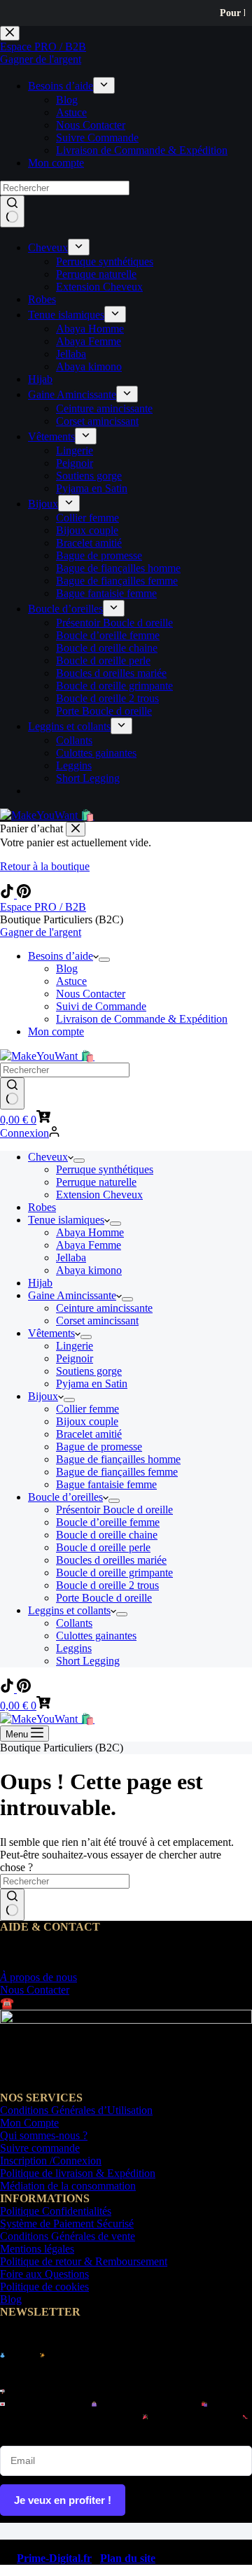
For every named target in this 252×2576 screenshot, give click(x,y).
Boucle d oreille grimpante (114, 1573)
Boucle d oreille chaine (107, 1535)
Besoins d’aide (61, 956)
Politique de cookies (44, 2287)
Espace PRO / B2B (43, 907)
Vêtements (51, 1333)
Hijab (40, 1283)
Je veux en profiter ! (63, 2500)
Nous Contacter (91, 994)
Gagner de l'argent (41, 932)
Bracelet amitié (89, 1434)
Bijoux (43, 1396)
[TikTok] (8, 894)
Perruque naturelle (96, 1182)
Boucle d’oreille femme (108, 1522)
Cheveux (48, 1157)
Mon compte (56, 1031)
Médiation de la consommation (68, 2186)
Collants (74, 1623)
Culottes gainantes (96, 1636)
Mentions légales (37, 2249)
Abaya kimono (89, 1270)
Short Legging (88, 1661)
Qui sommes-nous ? (44, 2135)
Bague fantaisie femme (106, 1484)
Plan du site (128, 2558)
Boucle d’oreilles (65, 1497)
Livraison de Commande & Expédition (142, 1019)
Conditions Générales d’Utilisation (76, 2110)
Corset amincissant (97, 1321)
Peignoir (75, 1358)
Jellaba (71, 1258)
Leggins (74, 1648)
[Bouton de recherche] (12, 1093)
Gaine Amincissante (72, 1295)
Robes (42, 1207)
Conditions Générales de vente (68, 2236)
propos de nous (38, 1977)
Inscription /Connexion (51, 2161)
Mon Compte (29, 2123)
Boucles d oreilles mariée (111, 1560)
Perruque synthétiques (105, 1169)
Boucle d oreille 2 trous (107, 1585)
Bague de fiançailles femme (117, 1472)
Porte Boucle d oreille (104, 1598)
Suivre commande (40, 2148)
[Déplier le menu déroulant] (104, 960)
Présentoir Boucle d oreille (114, 1510)
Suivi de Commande (101, 1006)
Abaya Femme (89, 1245)
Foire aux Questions (44, 2274)
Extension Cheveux (99, 1195)
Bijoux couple (87, 1421)
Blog (67, 968)
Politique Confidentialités (56, 2211)
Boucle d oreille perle (103, 1547)
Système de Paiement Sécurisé (67, 2224)
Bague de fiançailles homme (118, 1459)
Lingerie (75, 1346)
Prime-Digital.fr (54, 2558)
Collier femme (87, 1409)
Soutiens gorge (89, 1371)
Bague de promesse (99, 1447)
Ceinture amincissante (104, 1308)
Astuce (71, 981)
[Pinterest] (24, 894)
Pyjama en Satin (92, 1384)
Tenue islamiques (66, 1220)
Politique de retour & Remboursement (84, 2261)
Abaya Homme (90, 1232)
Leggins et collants (69, 1610)
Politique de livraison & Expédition (78, 2173)
